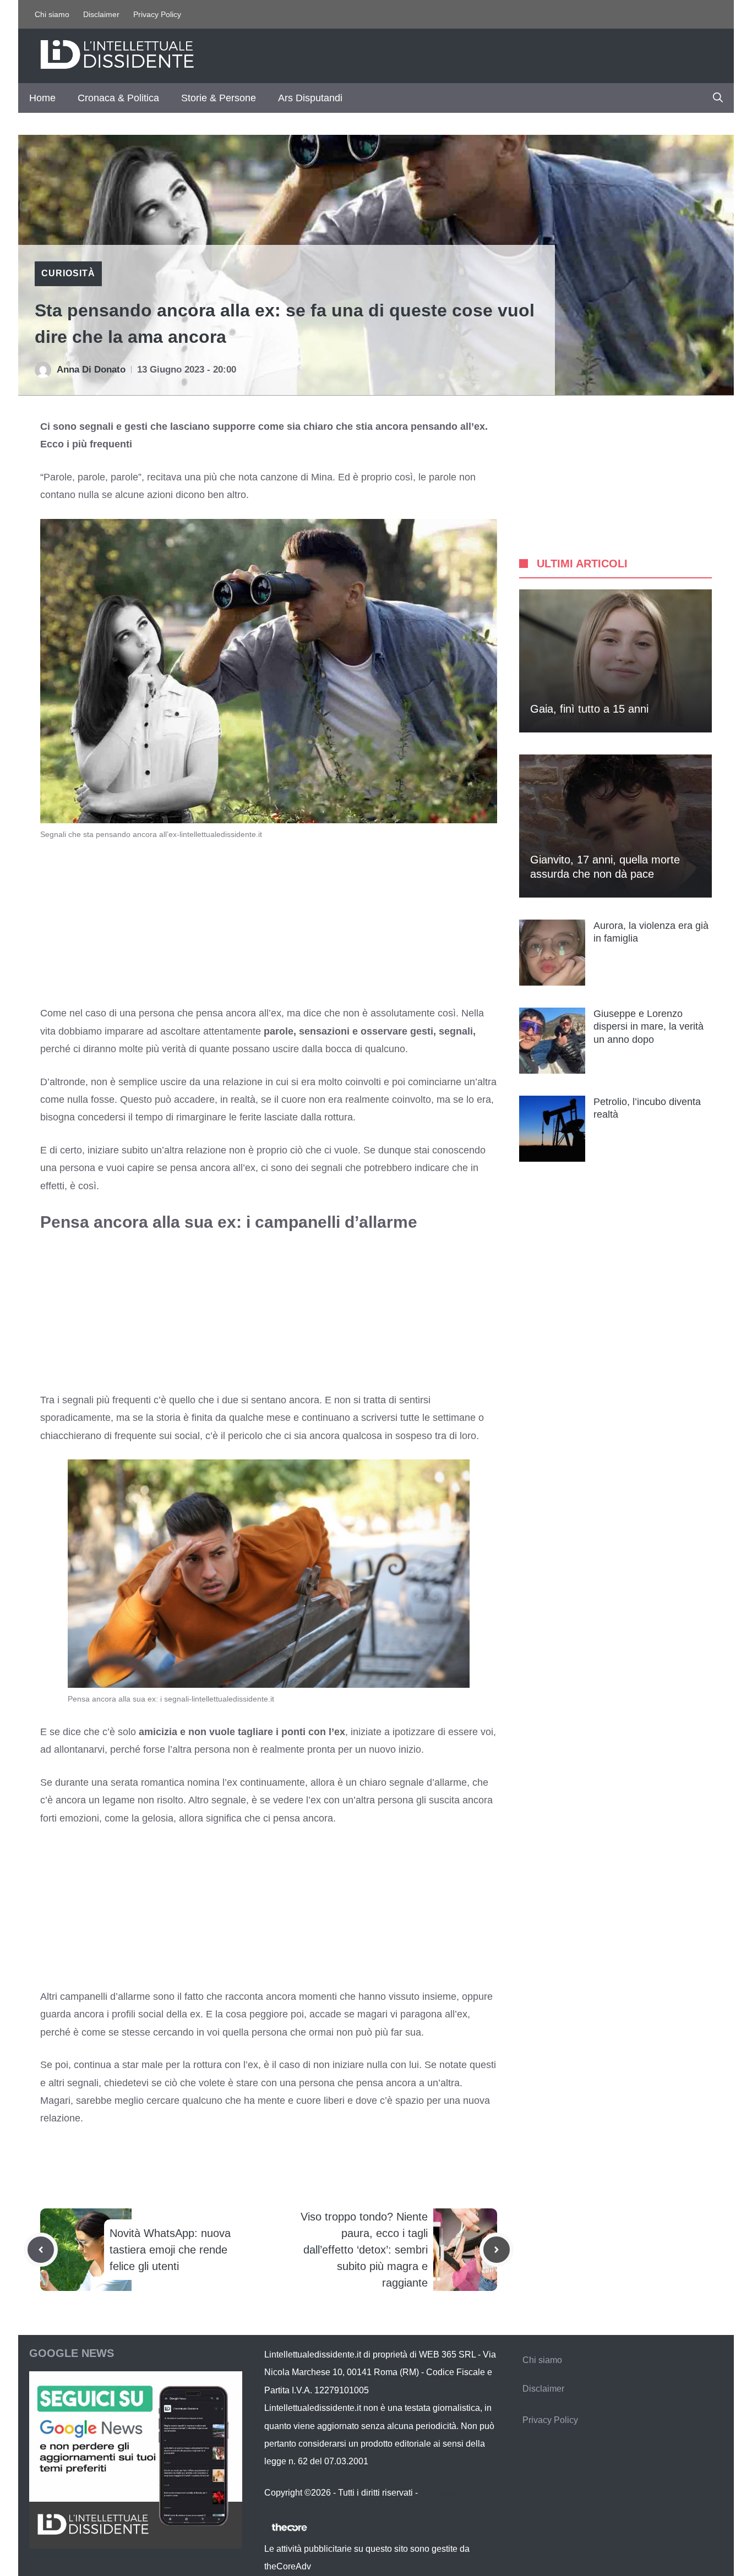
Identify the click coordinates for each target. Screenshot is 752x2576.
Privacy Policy (157, 14)
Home (42, 98)
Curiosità (68, 273)
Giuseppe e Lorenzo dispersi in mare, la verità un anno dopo (649, 1027)
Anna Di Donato (91, 370)
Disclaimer (101, 14)
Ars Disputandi (310, 98)
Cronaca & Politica (118, 98)
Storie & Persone (219, 98)
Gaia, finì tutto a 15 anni (589, 709)
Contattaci (440, 2493)
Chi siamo (52, 14)
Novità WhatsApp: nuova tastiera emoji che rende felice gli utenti (170, 2250)
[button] (718, 98)
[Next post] (497, 2250)
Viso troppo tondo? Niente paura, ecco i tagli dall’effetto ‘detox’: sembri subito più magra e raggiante (364, 2250)
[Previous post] (41, 2250)
